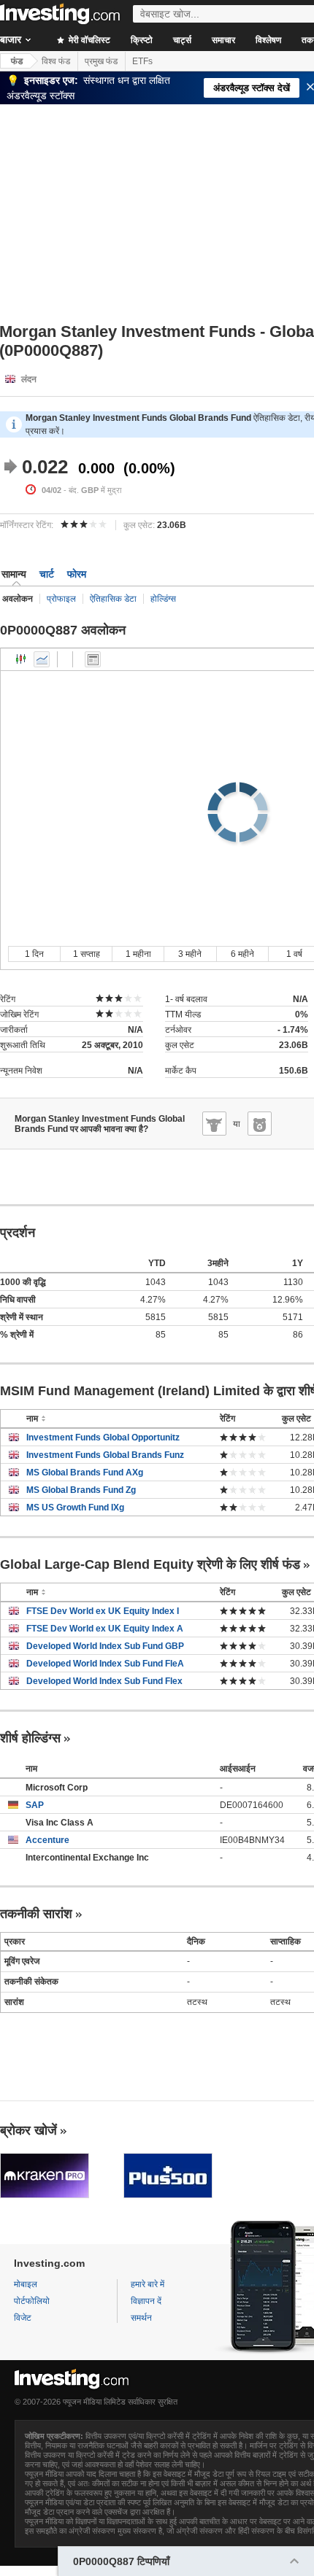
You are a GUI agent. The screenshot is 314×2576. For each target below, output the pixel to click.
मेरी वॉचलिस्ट (88, 40)
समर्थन (141, 2318)
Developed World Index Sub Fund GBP (105, 1646)
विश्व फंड (56, 61)
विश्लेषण (268, 40)
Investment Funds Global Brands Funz (105, 1455)
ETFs (142, 61)
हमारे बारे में (148, 2284)
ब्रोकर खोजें (28, 2130)
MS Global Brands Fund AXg (85, 1473)
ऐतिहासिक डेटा (113, 599)
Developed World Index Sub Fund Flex (104, 1681)
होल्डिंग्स (163, 599)
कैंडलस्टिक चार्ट (21, 659)
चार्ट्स (182, 40)
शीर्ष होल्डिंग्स (30, 1738)
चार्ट (47, 574)
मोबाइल (26, 2284)
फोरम (77, 574)
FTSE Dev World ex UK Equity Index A (105, 1629)
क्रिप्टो (142, 40)
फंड (17, 61)
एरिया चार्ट (42, 659)
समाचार (223, 40)
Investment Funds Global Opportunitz (103, 1438)
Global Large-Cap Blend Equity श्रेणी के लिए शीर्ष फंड (150, 1564)
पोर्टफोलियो (32, 2301)
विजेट (23, 2318)
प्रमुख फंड (101, 61)
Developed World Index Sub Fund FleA (105, 1664)
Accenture (47, 1840)
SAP (35, 1805)
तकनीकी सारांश (36, 1914)
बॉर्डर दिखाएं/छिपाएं (93, 659)
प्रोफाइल (61, 599)
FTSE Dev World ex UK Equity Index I (103, 1611)
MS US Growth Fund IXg (75, 1508)
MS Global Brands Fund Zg (81, 1490)
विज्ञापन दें (146, 2301)
